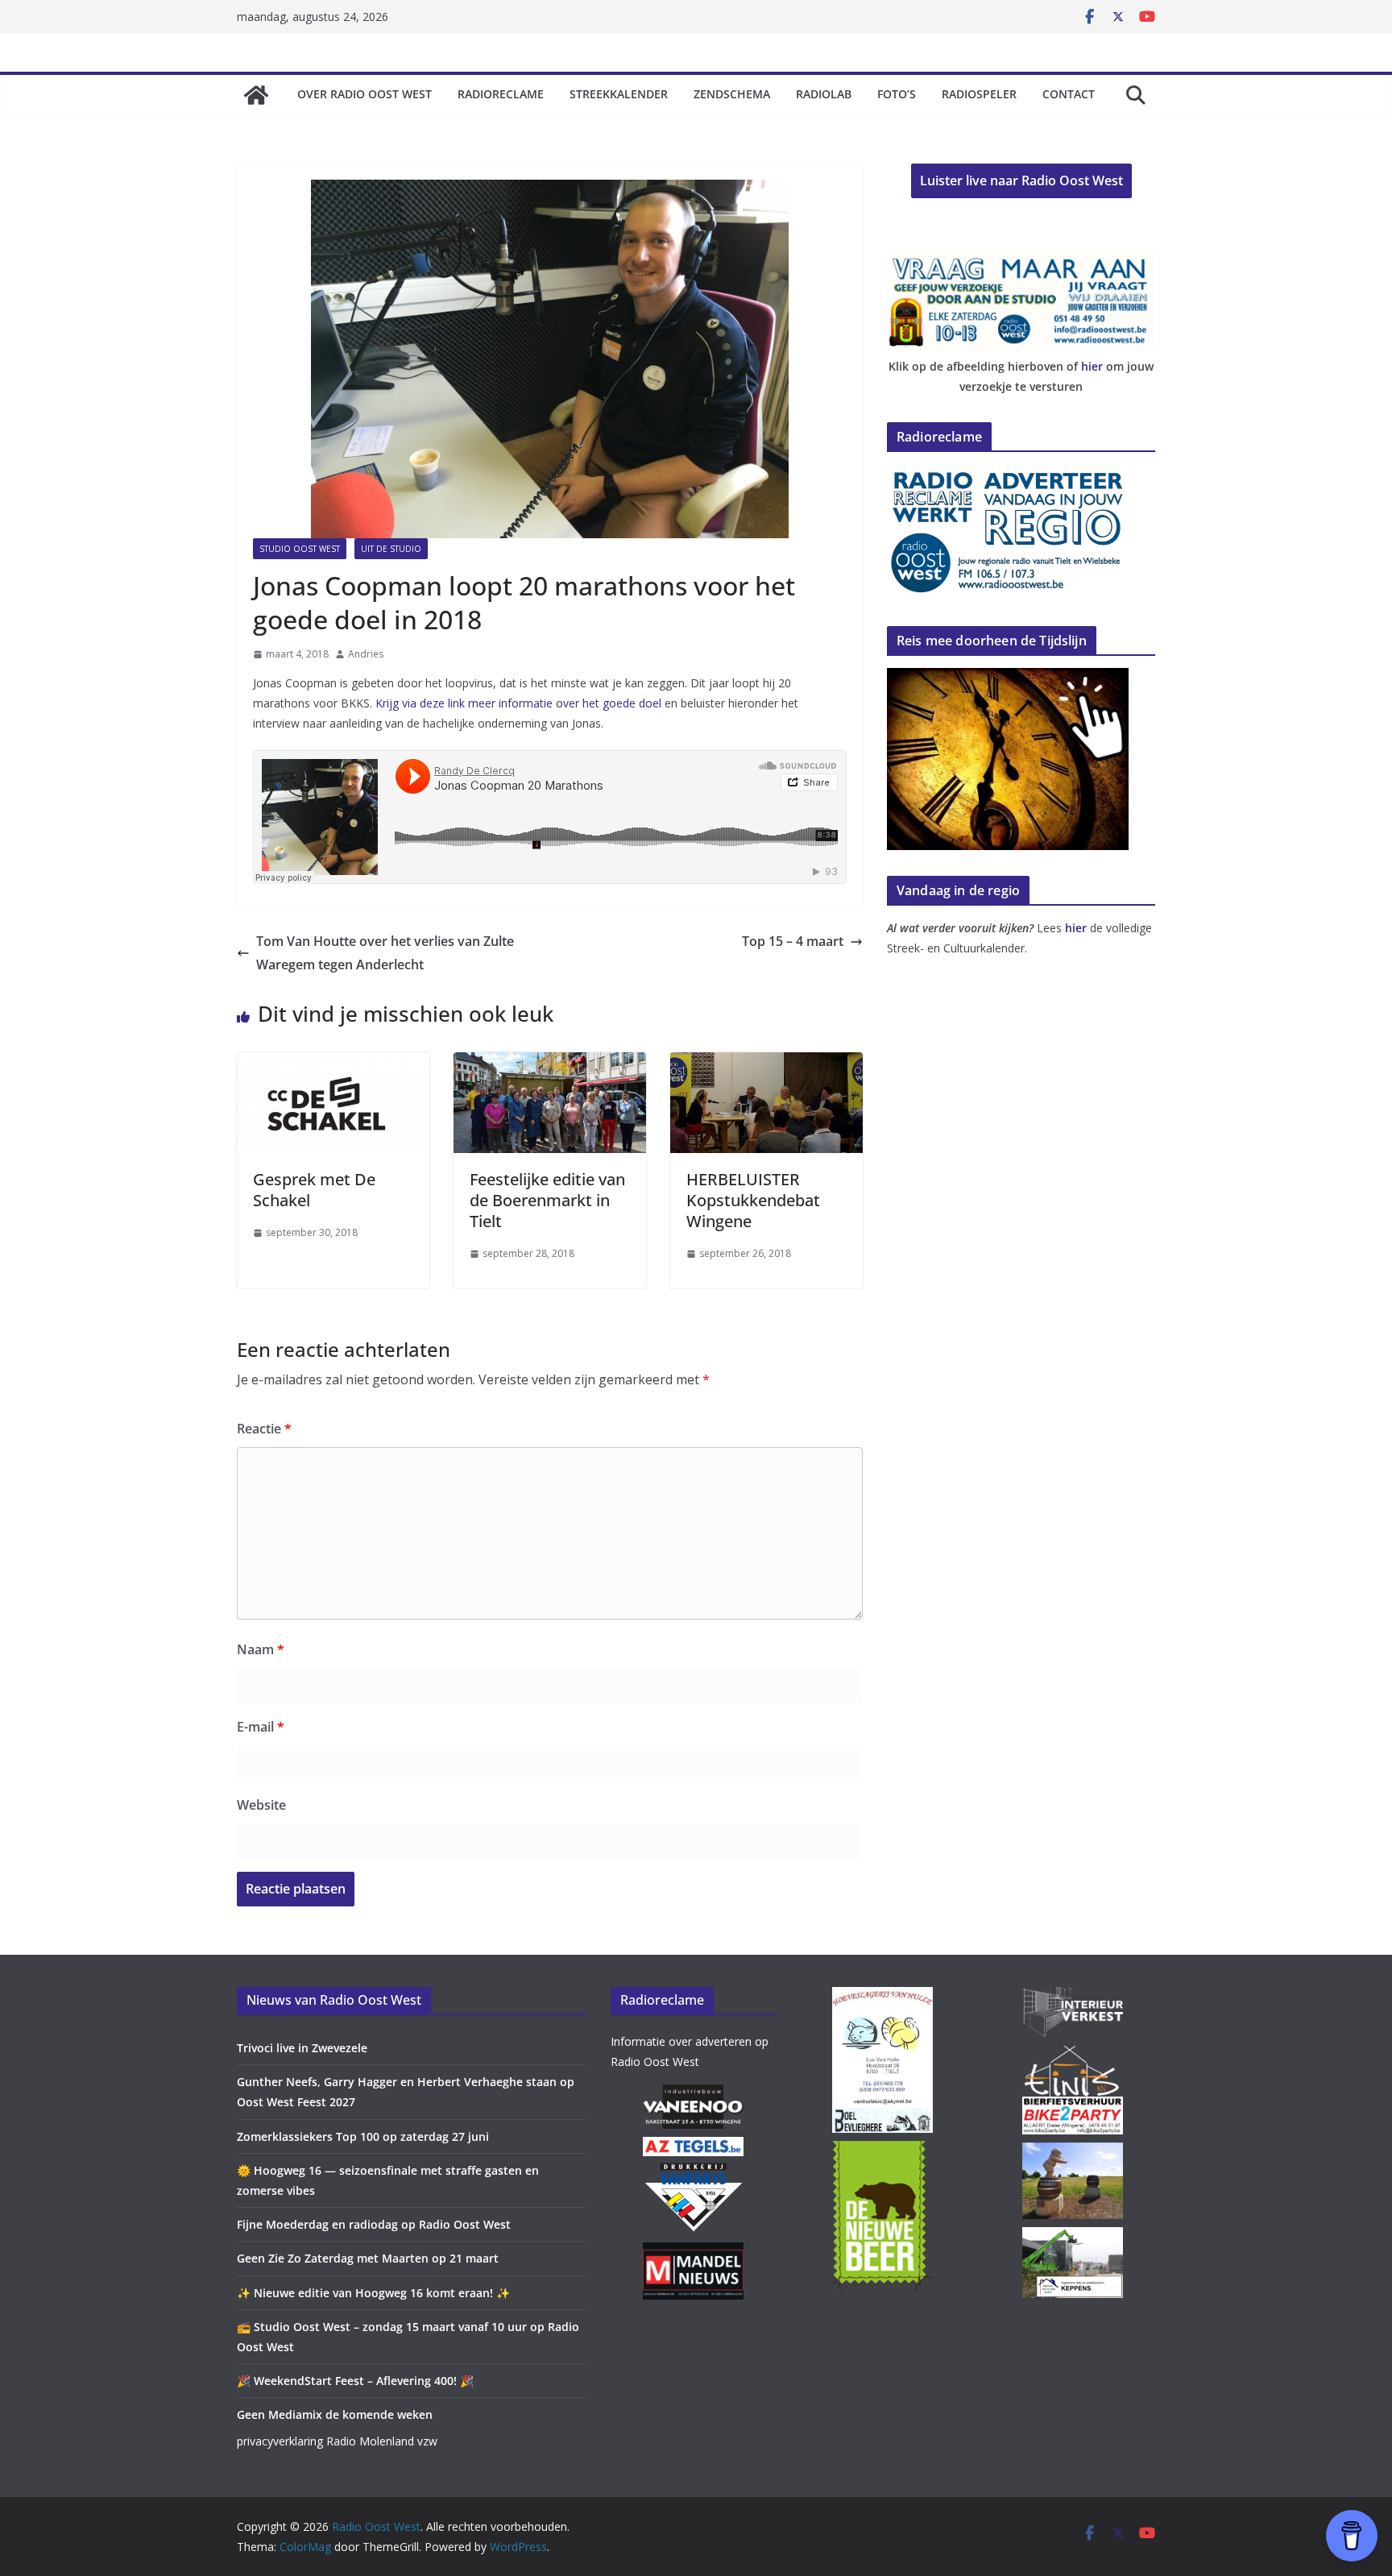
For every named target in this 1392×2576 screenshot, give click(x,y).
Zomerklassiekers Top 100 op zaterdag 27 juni (363, 2136)
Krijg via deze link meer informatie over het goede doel (518, 703)
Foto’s (897, 94)
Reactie (264, 1429)
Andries (366, 654)
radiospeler (979, 94)
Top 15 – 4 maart (793, 941)
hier (1092, 366)
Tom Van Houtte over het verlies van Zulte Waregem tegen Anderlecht (385, 953)
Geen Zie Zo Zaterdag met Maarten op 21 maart (368, 2258)
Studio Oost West (300, 549)
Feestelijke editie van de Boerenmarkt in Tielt (547, 1200)
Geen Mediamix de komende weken (335, 2414)
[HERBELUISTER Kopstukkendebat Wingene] (766, 1064)
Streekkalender (619, 94)
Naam (261, 1649)
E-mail (261, 1727)
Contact (1069, 94)
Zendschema (732, 94)
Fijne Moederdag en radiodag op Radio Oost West (374, 2224)
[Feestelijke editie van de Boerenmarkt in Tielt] (550, 1064)
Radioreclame (501, 94)
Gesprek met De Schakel (314, 1190)
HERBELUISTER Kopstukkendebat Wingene (753, 1200)
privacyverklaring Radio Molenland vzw (337, 2441)
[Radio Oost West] (256, 95)
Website (261, 1805)
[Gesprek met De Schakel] (333, 1064)
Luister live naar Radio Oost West (1021, 180)
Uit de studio (391, 549)
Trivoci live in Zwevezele (302, 2048)
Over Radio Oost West (365, 94)
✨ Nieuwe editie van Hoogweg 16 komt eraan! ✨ (373, 2293)
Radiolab (824, 94)
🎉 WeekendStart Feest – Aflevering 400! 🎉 (355, 2381)
